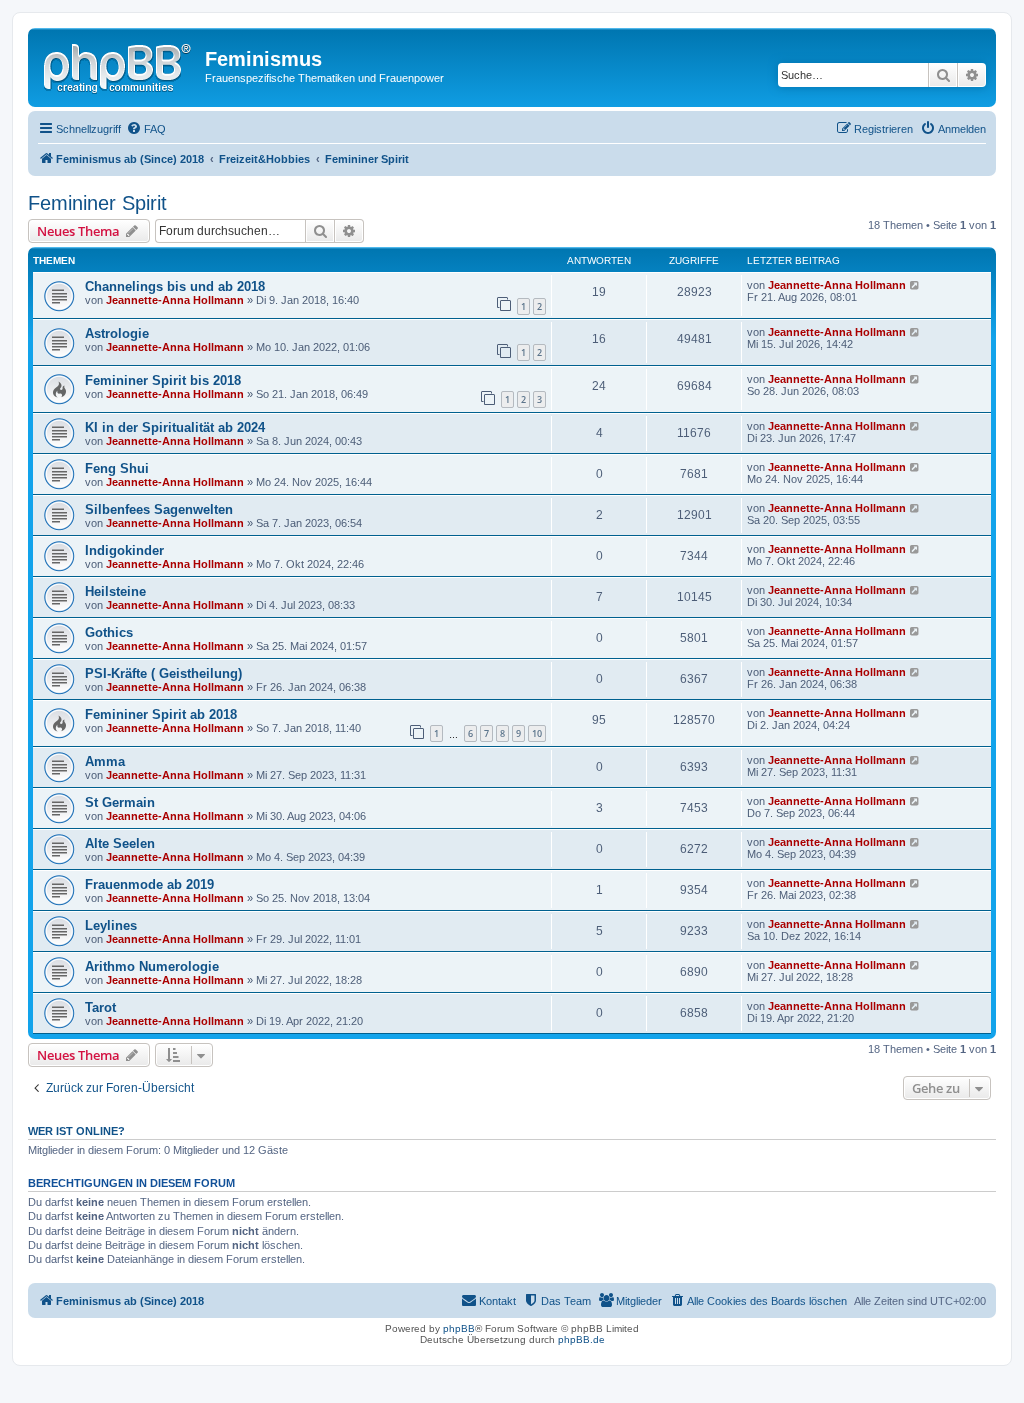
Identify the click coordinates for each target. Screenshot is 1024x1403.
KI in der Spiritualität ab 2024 (175, 427)
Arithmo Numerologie (152, 966)
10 (537, 733)
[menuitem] (146, 129)
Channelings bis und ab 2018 (175, 286)
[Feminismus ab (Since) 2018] (119, 65)
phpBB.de (581, 1339)
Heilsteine (115, 591)
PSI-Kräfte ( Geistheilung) (163, 673)
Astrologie (117, 333)
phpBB (459, 1328)
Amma (105, 761)
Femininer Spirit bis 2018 (163, 380)
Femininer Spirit (97, 203)
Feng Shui (117, 468)
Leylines (111, 925)
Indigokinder (124, 550)
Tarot (100, 1007)
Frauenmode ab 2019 (149, 884)
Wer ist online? (76, 1131)
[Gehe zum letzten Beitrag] (915, 285)
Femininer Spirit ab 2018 (161, 714)
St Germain (120, 802)
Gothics (109, 632)
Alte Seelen (120, 843)
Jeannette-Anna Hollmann (175, 300)
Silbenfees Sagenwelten (159, 509)
